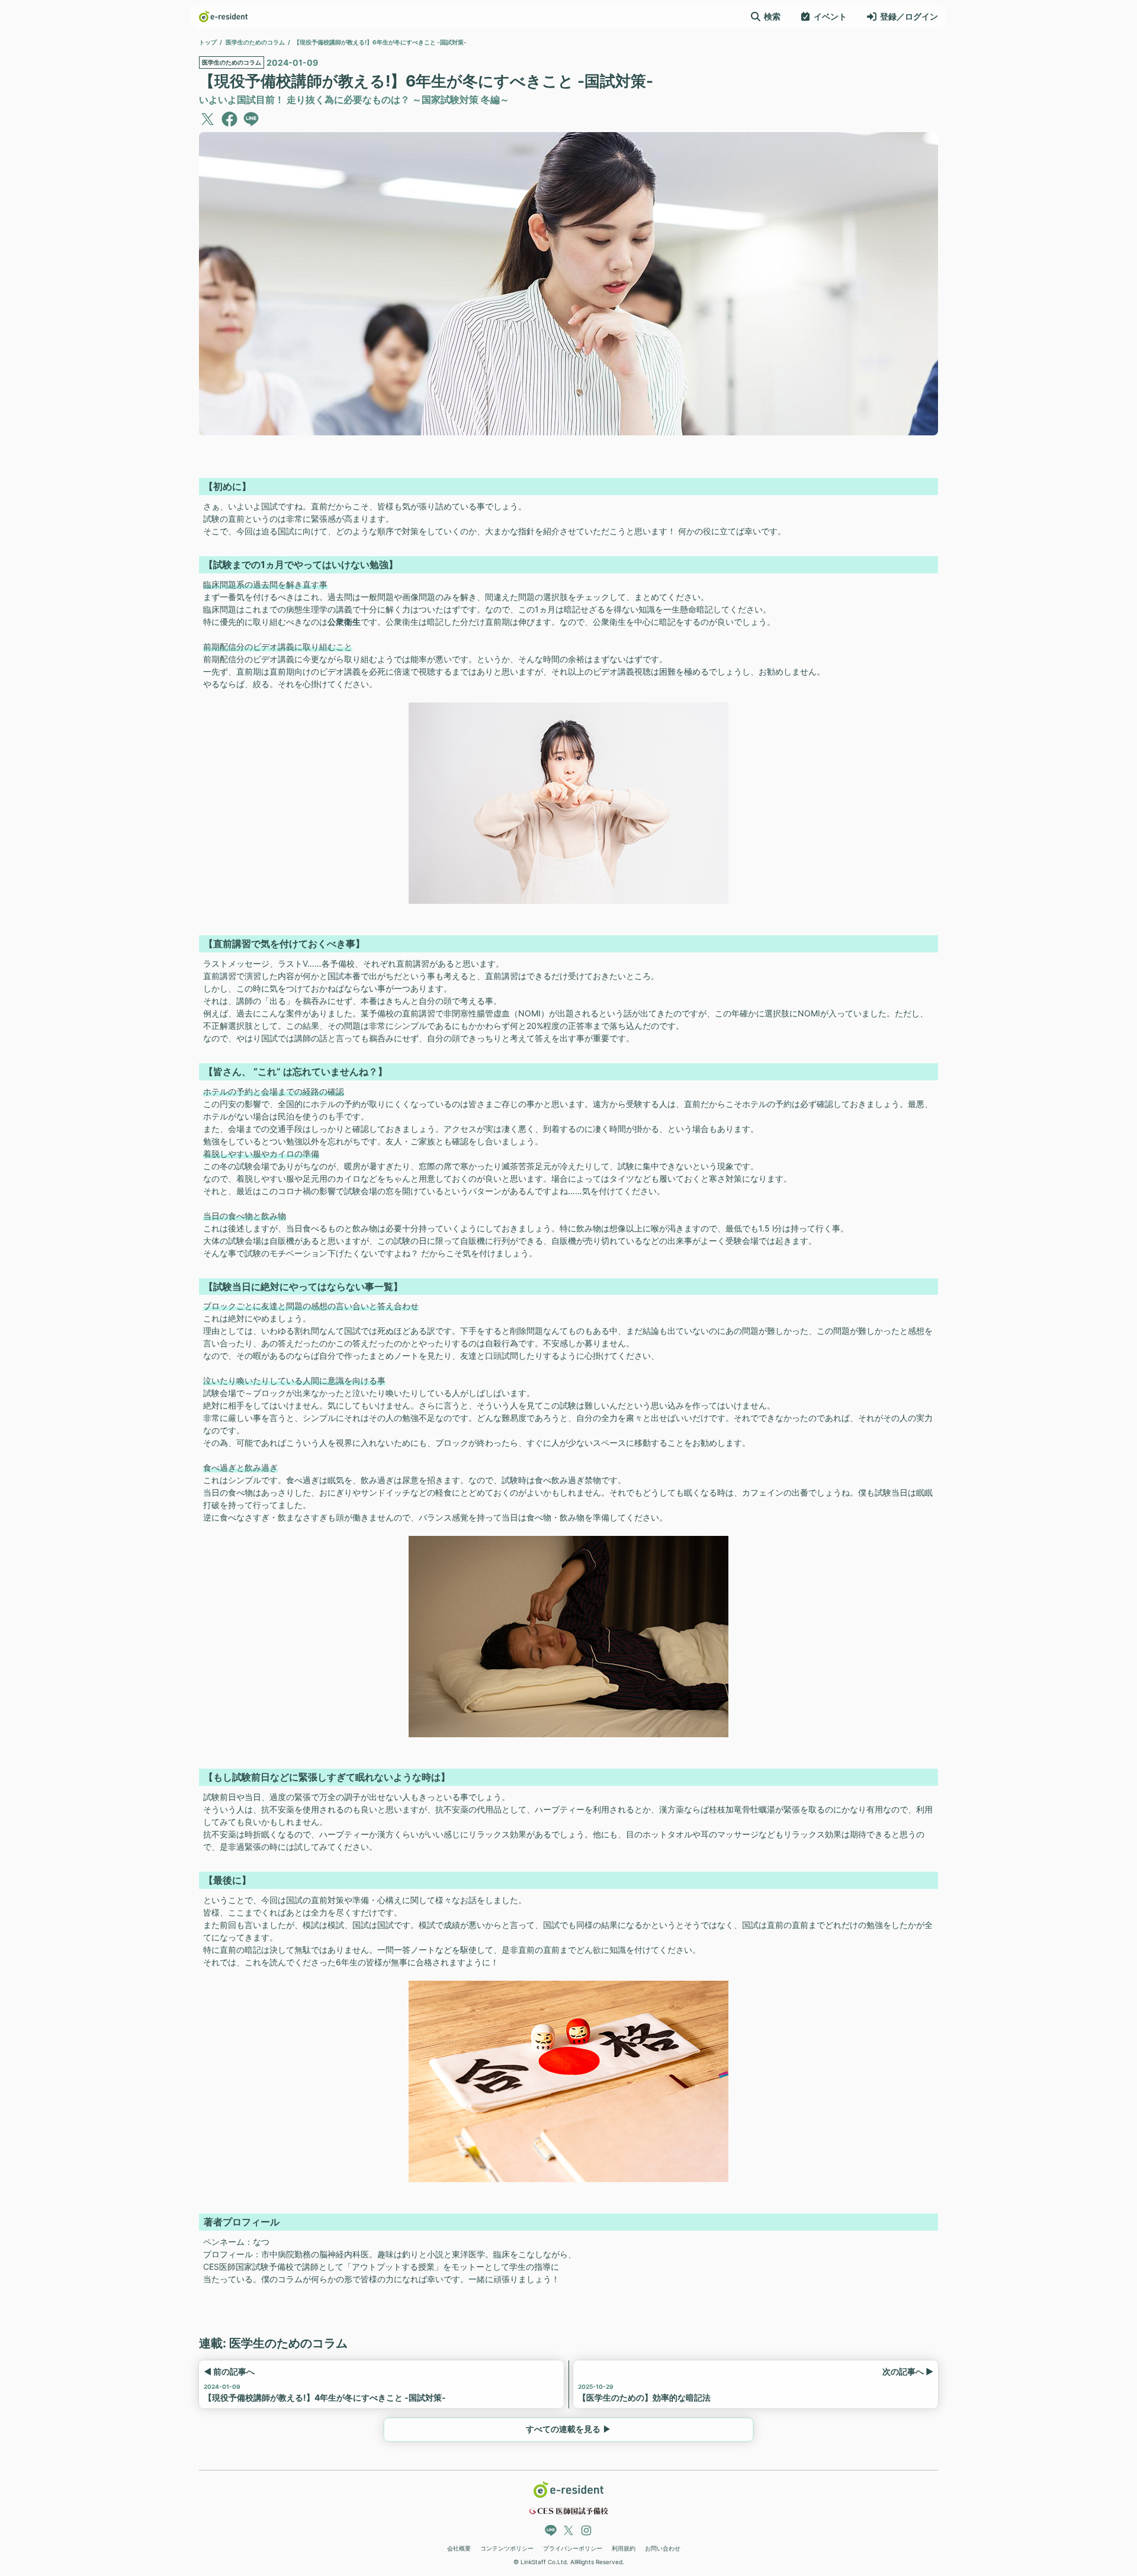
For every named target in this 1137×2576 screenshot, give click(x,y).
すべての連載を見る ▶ (568, 2429)
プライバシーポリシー (573, 2548)
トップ (208, 42)
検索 (772, 16)
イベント (830, 16)
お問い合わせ (663, 2548)
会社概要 (459, 2548)
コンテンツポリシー (507, 2548)
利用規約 (624, 2548)
